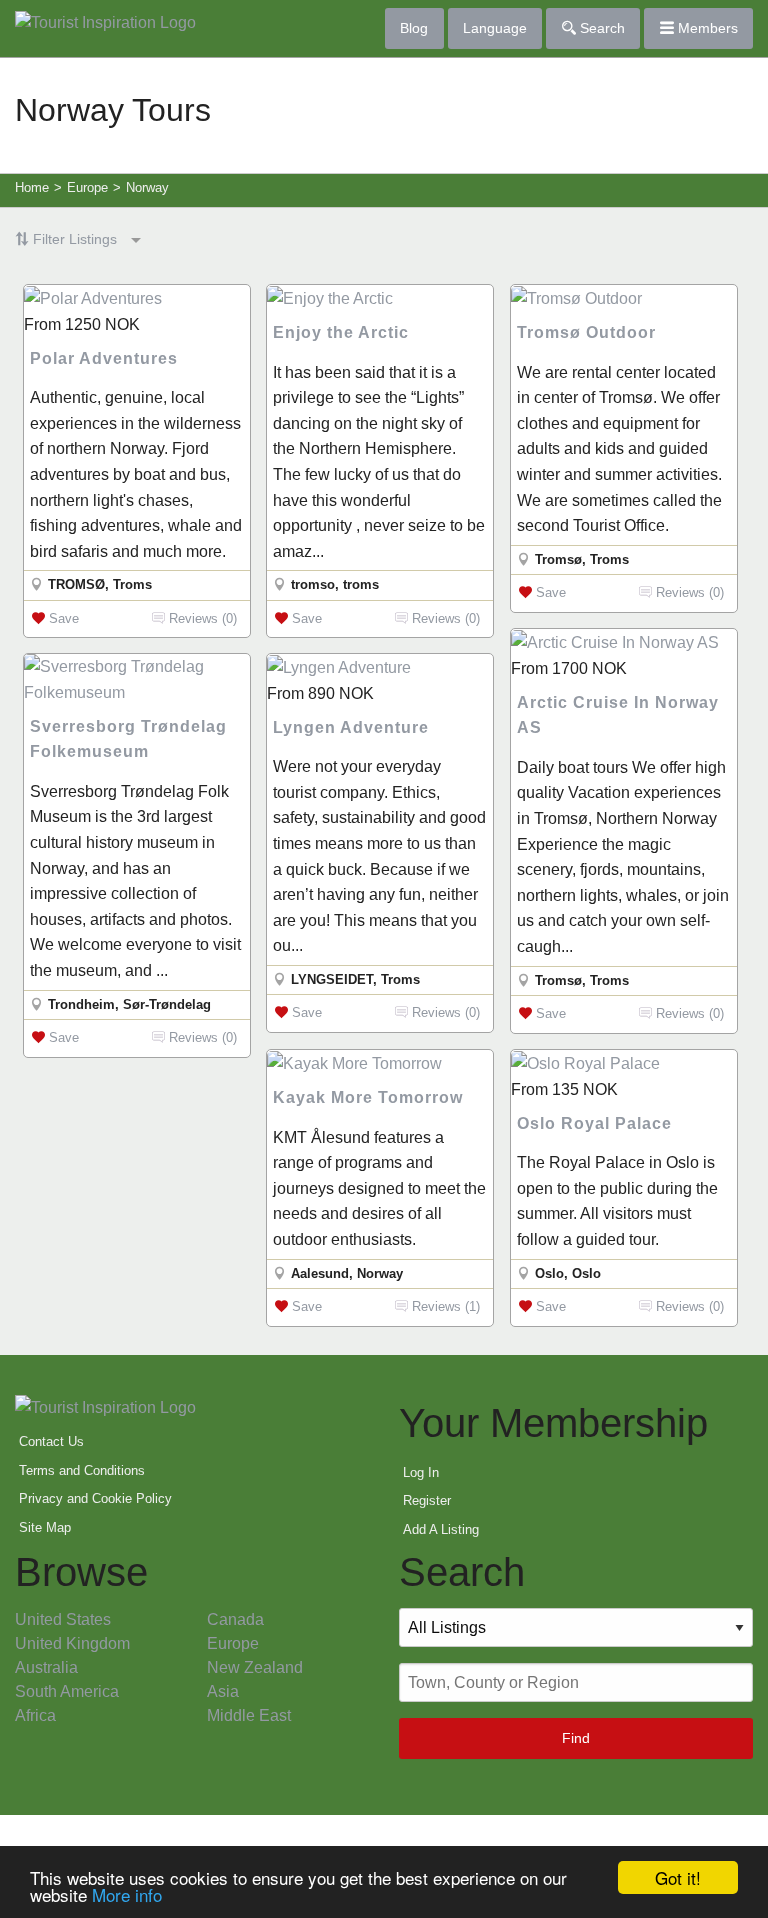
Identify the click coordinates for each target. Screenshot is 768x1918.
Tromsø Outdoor (586, 332)
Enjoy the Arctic (341, 332)
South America (67, 1691)
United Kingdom (72, 1643)
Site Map (45, 1527)
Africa (35, 1715)
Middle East (249, 1715)
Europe (233, 1643)
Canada (235, 1619)
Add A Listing (441, 1529)
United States (63, 1619)
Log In (421, 1472)
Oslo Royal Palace (594, 1123)
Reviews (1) (444, 1306)
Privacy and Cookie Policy (95, 1498)
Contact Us (51, 1441)
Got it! (678, 1877)
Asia (223, 1691)
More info (127, 1894)
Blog (414, 28)
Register (427, 1500)
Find (576, 1738)
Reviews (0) (201, 618)
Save (62, 618)
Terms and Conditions (82, 1470)
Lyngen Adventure (351, 727)
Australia (46, 1667)
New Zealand (255, 1667)
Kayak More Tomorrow (368, 1097)
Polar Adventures (104, 358)
